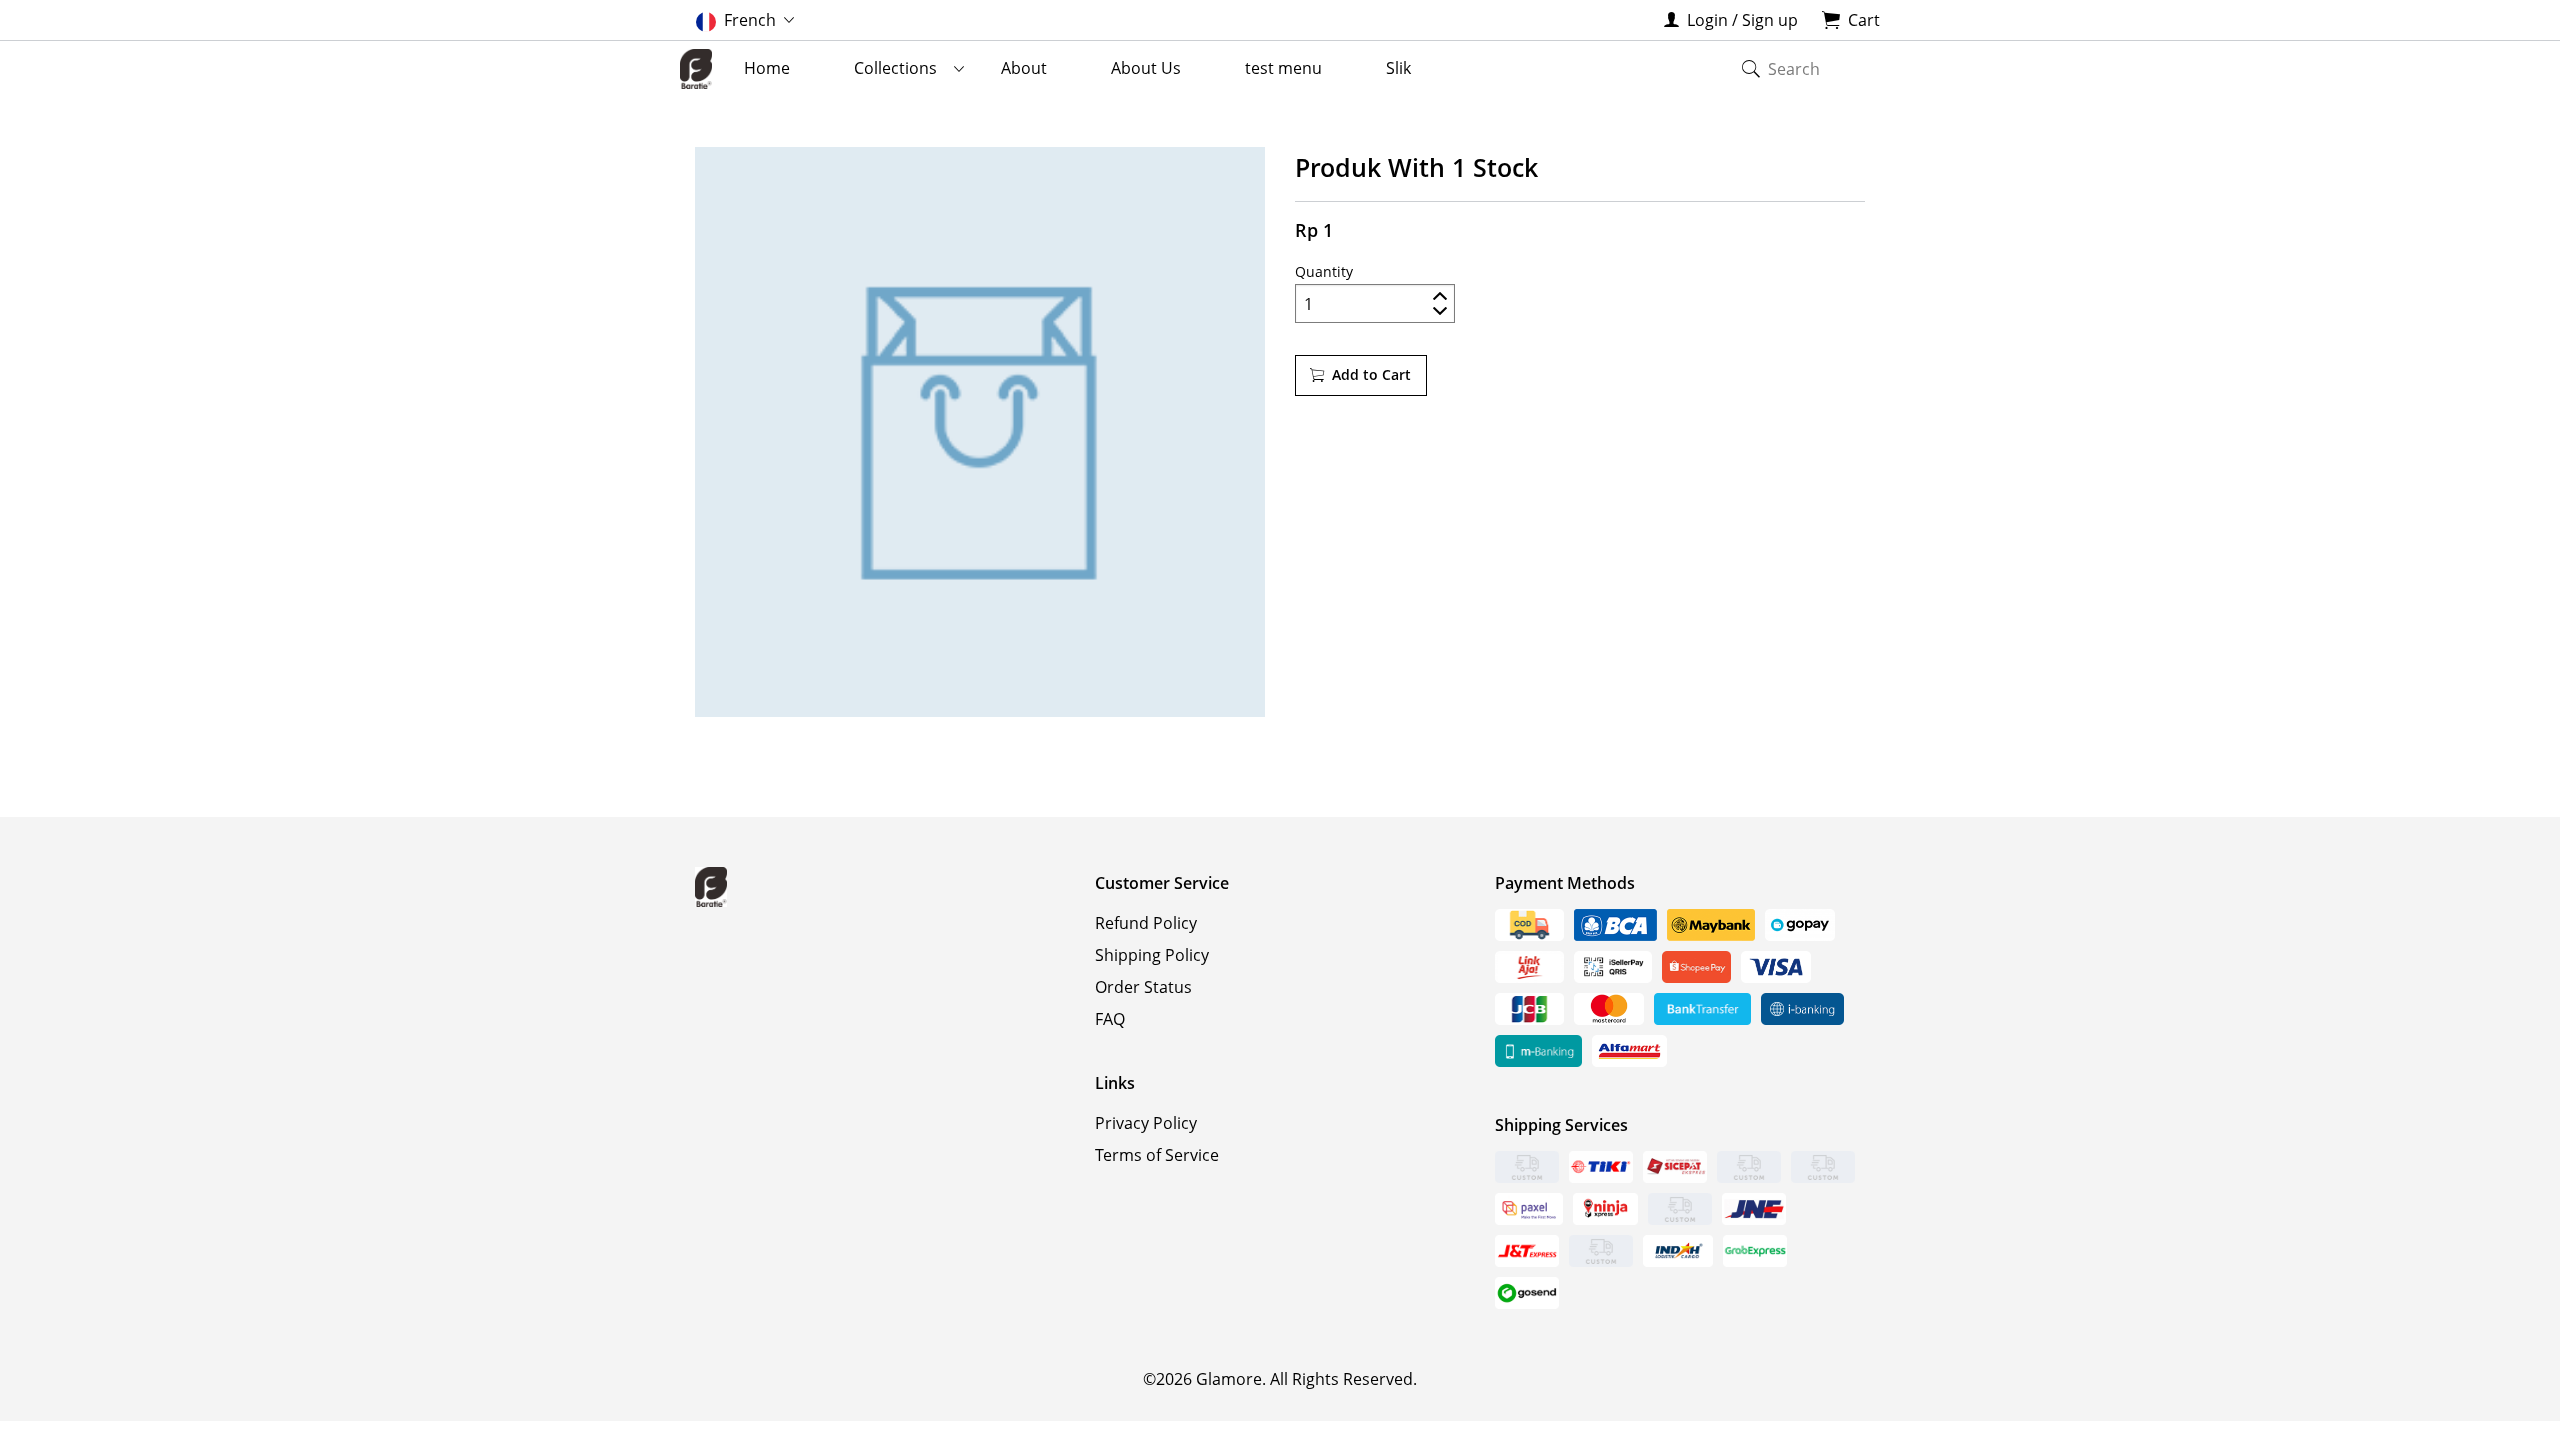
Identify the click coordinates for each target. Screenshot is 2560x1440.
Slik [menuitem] (1398, 68)
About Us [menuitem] (1146, 68)
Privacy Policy (1146, 1123)
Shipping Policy (1152, 955)
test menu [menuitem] (1283, 68)
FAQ (1110, 1019)
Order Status (1143, 987)
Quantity (1324, 271)
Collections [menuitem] (895, 68)
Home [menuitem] (767, 68)
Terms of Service (1157, 1155)
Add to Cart (1371, 374)
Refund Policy (1146, 923)
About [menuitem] (1024, 68)
